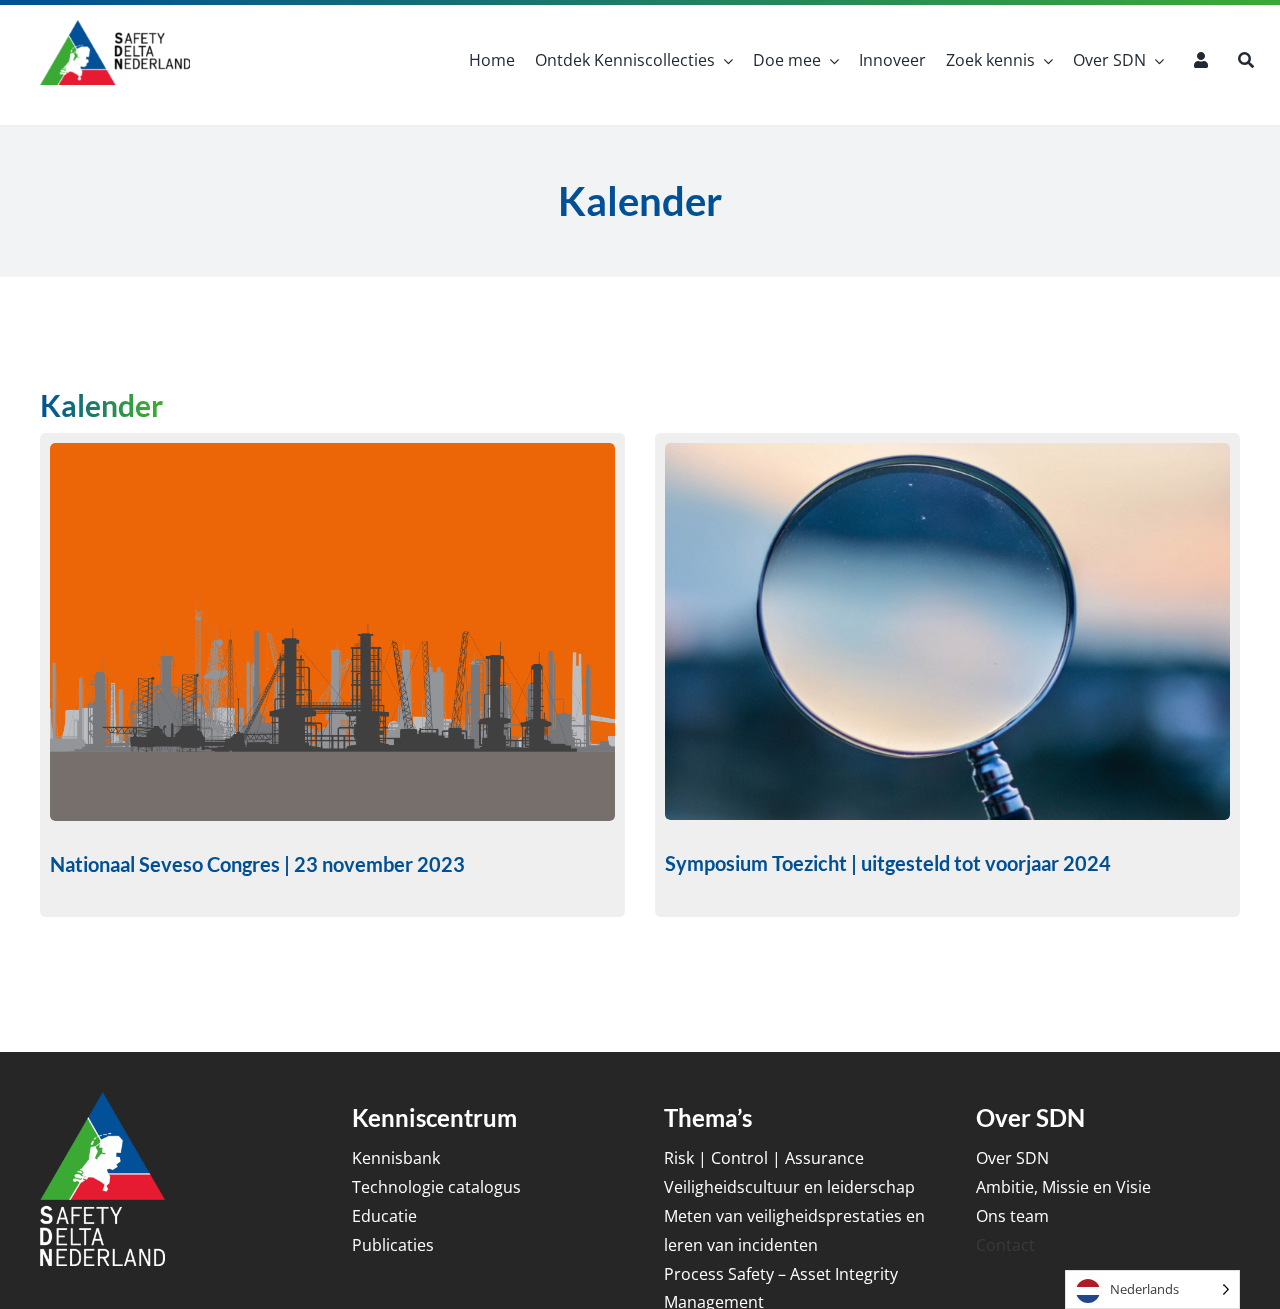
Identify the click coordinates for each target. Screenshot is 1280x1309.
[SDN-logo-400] (115, 28)
